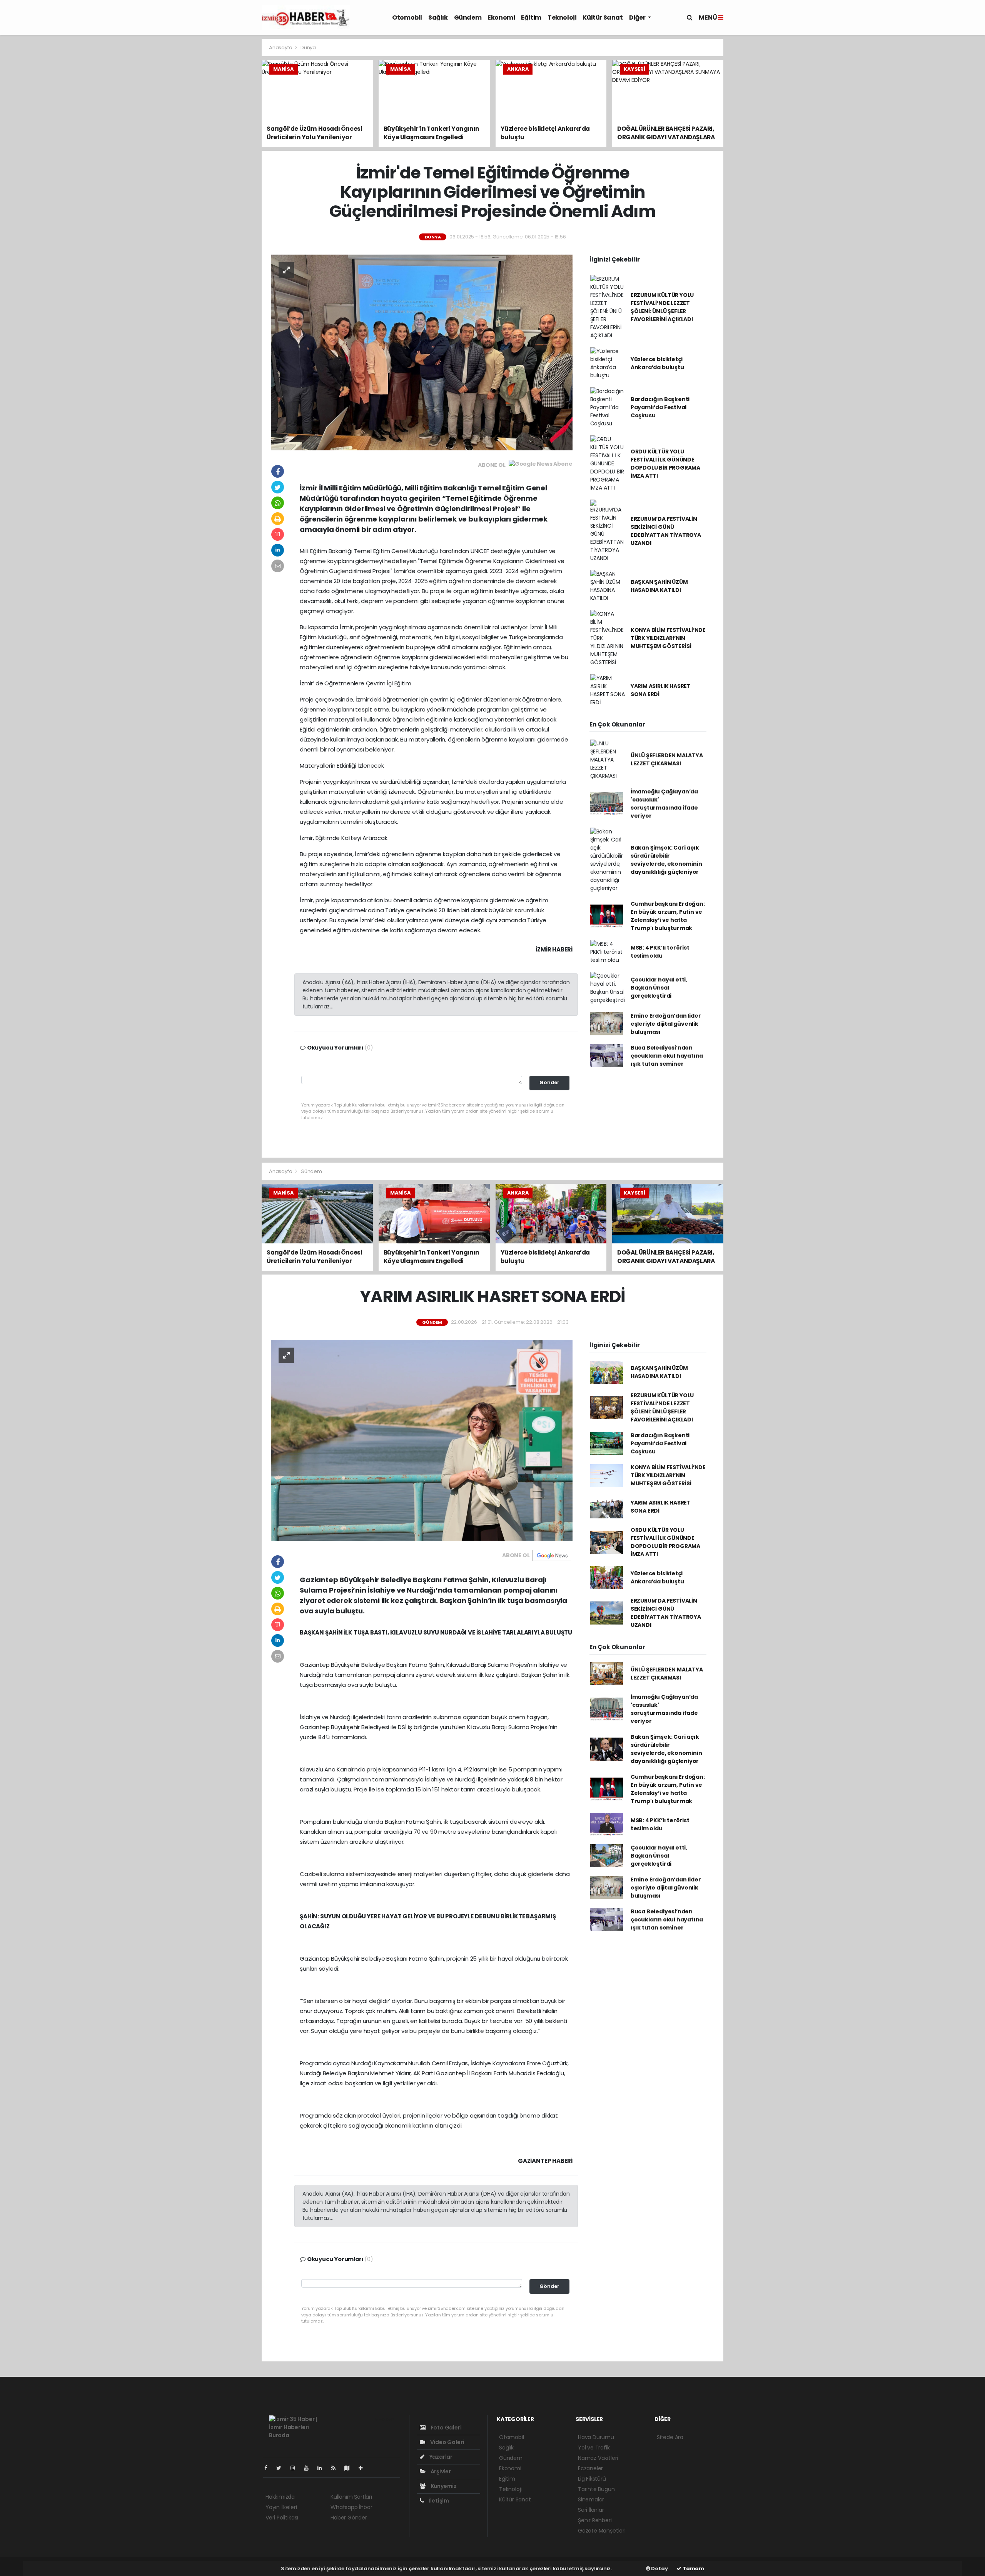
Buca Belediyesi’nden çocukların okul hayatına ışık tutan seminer (667, 1056)
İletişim (438, 2501)
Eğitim (531, 17)
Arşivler (440, 2471)
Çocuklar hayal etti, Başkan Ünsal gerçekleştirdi (659, 988)
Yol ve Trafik (594, 2448)
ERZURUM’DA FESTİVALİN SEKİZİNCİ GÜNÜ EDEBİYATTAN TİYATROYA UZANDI (666, 531)
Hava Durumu (596, 2437)
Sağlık (438, 17)
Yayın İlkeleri (281, 2507)
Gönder (549, 1082)
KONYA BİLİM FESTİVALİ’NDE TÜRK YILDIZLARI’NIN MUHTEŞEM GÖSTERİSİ (668, 638)
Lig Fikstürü (592, 2479)
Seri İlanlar (591, 2510)
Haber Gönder (349, 2518)
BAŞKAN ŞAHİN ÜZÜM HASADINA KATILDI (659, 586)
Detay (659, 2569)
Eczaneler (590, 2468)
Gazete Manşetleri (602, 2531)
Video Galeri (447, 2442)
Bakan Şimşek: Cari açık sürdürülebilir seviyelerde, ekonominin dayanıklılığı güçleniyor (666, 860)
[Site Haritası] (350, 2468)
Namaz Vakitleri (598, 2458)
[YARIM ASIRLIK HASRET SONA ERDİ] (422, 1440)
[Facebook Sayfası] (269, 2468)
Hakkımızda (280, 2497)
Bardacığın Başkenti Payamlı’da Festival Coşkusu (660, 407)
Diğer (638, 17)
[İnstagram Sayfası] (296, 2468)
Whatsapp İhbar (351, 2507)
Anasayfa (281, 47)
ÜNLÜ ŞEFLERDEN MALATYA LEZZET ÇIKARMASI (667, 759)
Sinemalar (591, 2499)
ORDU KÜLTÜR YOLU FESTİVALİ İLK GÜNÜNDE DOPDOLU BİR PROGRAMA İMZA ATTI (665, 464)
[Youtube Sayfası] (309, 2468)
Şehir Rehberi (595, 2520)
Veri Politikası (282, 2518)
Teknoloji (562, 17)
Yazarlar (440, 2457)
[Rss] (336, 2468)
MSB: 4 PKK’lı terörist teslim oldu (660, 952)
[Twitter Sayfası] (282, 2468)
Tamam (693, 2569)
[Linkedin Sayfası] (323, 2468)
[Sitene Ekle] (364, 2468)
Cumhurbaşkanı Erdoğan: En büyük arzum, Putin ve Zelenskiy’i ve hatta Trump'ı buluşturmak (668, 916)
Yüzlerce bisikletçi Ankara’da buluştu (657, 363)
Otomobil (407, 17)
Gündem (468, 17)
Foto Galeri (446, 2428)
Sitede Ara (670, 2437)
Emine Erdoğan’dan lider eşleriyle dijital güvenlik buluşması (666, 1024)
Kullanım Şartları (351, 2497)
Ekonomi (501, 17)
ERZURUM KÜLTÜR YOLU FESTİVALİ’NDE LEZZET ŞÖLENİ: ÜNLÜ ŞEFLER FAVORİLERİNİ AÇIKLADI (662, 307)
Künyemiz (443, 2486)
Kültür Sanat (603, 17)
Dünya (308, 47)
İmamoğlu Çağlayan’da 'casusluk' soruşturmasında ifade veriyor (664, 804)
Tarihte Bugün (596, 2489)
